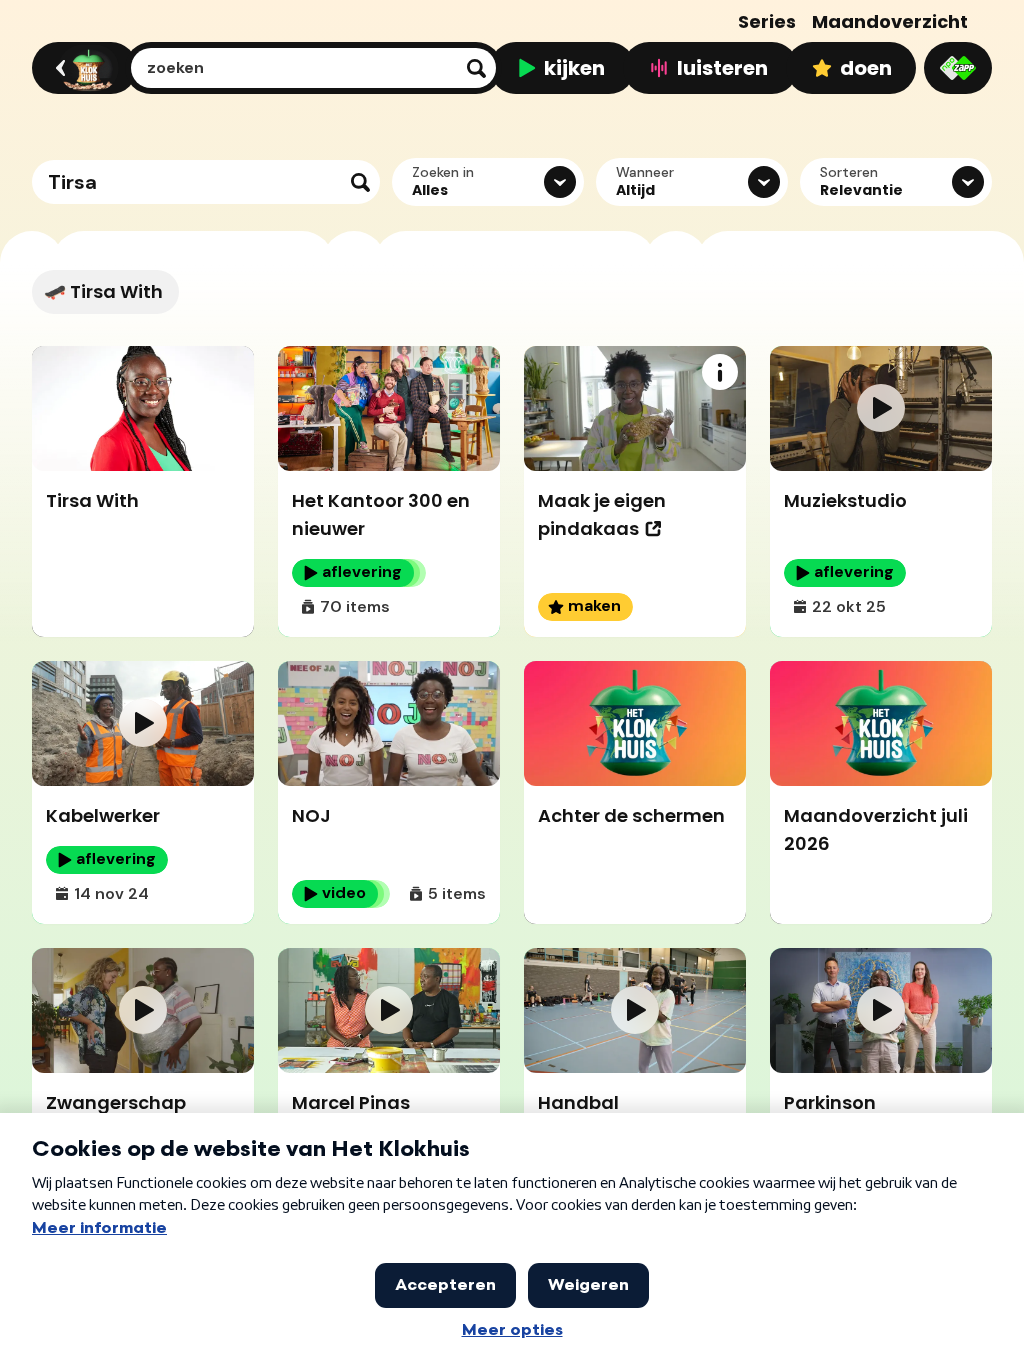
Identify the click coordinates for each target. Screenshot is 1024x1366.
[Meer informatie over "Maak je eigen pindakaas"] (720, 372)
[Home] (81, 68)
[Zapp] (958, 68)
